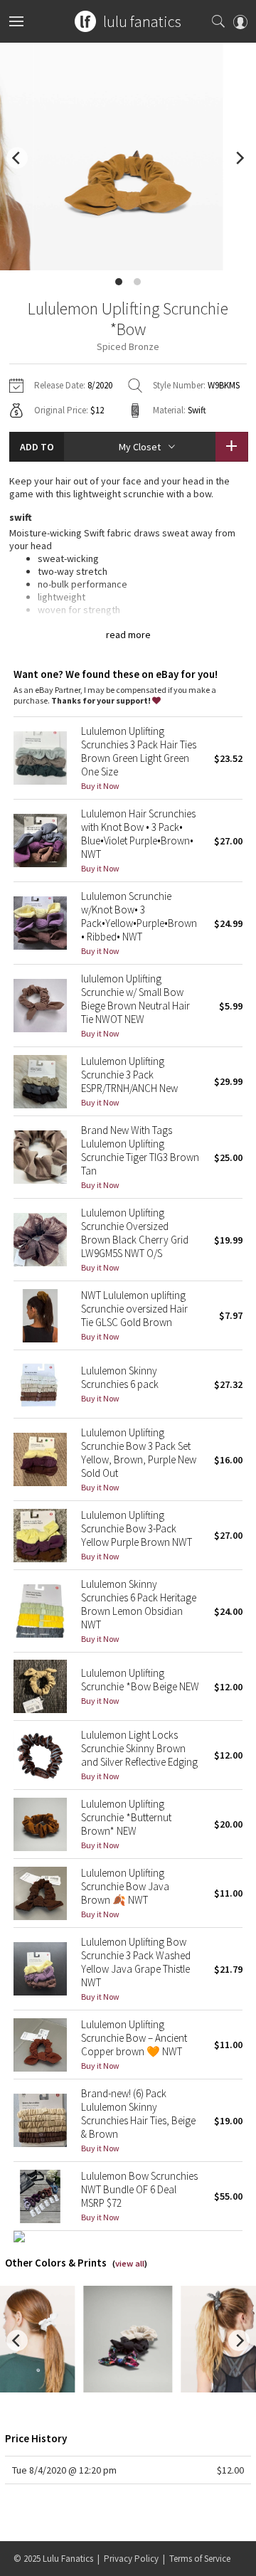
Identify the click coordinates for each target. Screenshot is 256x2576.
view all (130, 2263)
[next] (239, 158)
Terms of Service (200, 2559)
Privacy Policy (131, 2559)
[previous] (17, 158)
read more (128, 635)
